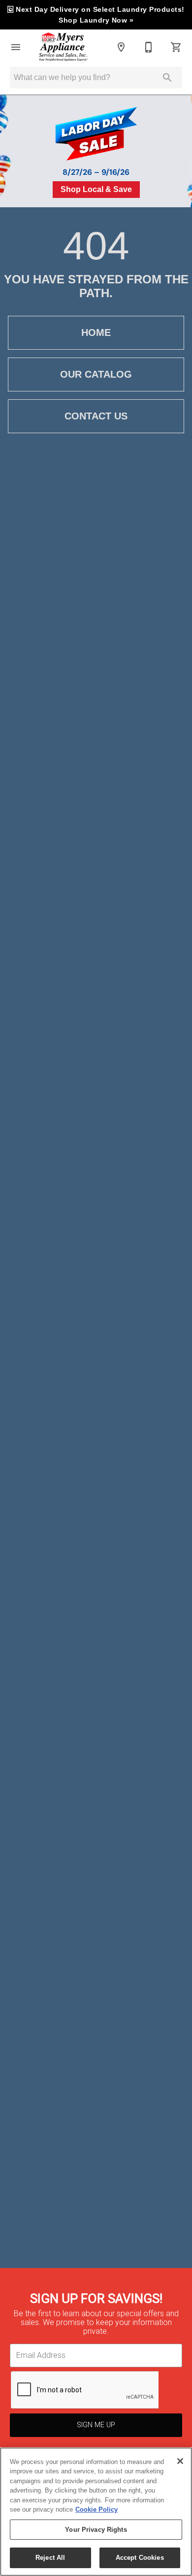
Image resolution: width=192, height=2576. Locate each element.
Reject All (50, 2558)
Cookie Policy (96, 2509)
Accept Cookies (140, 2558)
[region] (96, 2512)
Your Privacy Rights (96, 2530)
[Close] (180, 2461)
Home (96, 332)
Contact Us (96, 416)
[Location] (121, 47)
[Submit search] (167, 78)
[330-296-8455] (149, 47)
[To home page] (63, 47)
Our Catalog (96, 374)
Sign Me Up (96, 2425)
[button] (16, 47)
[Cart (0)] (176, 47)
